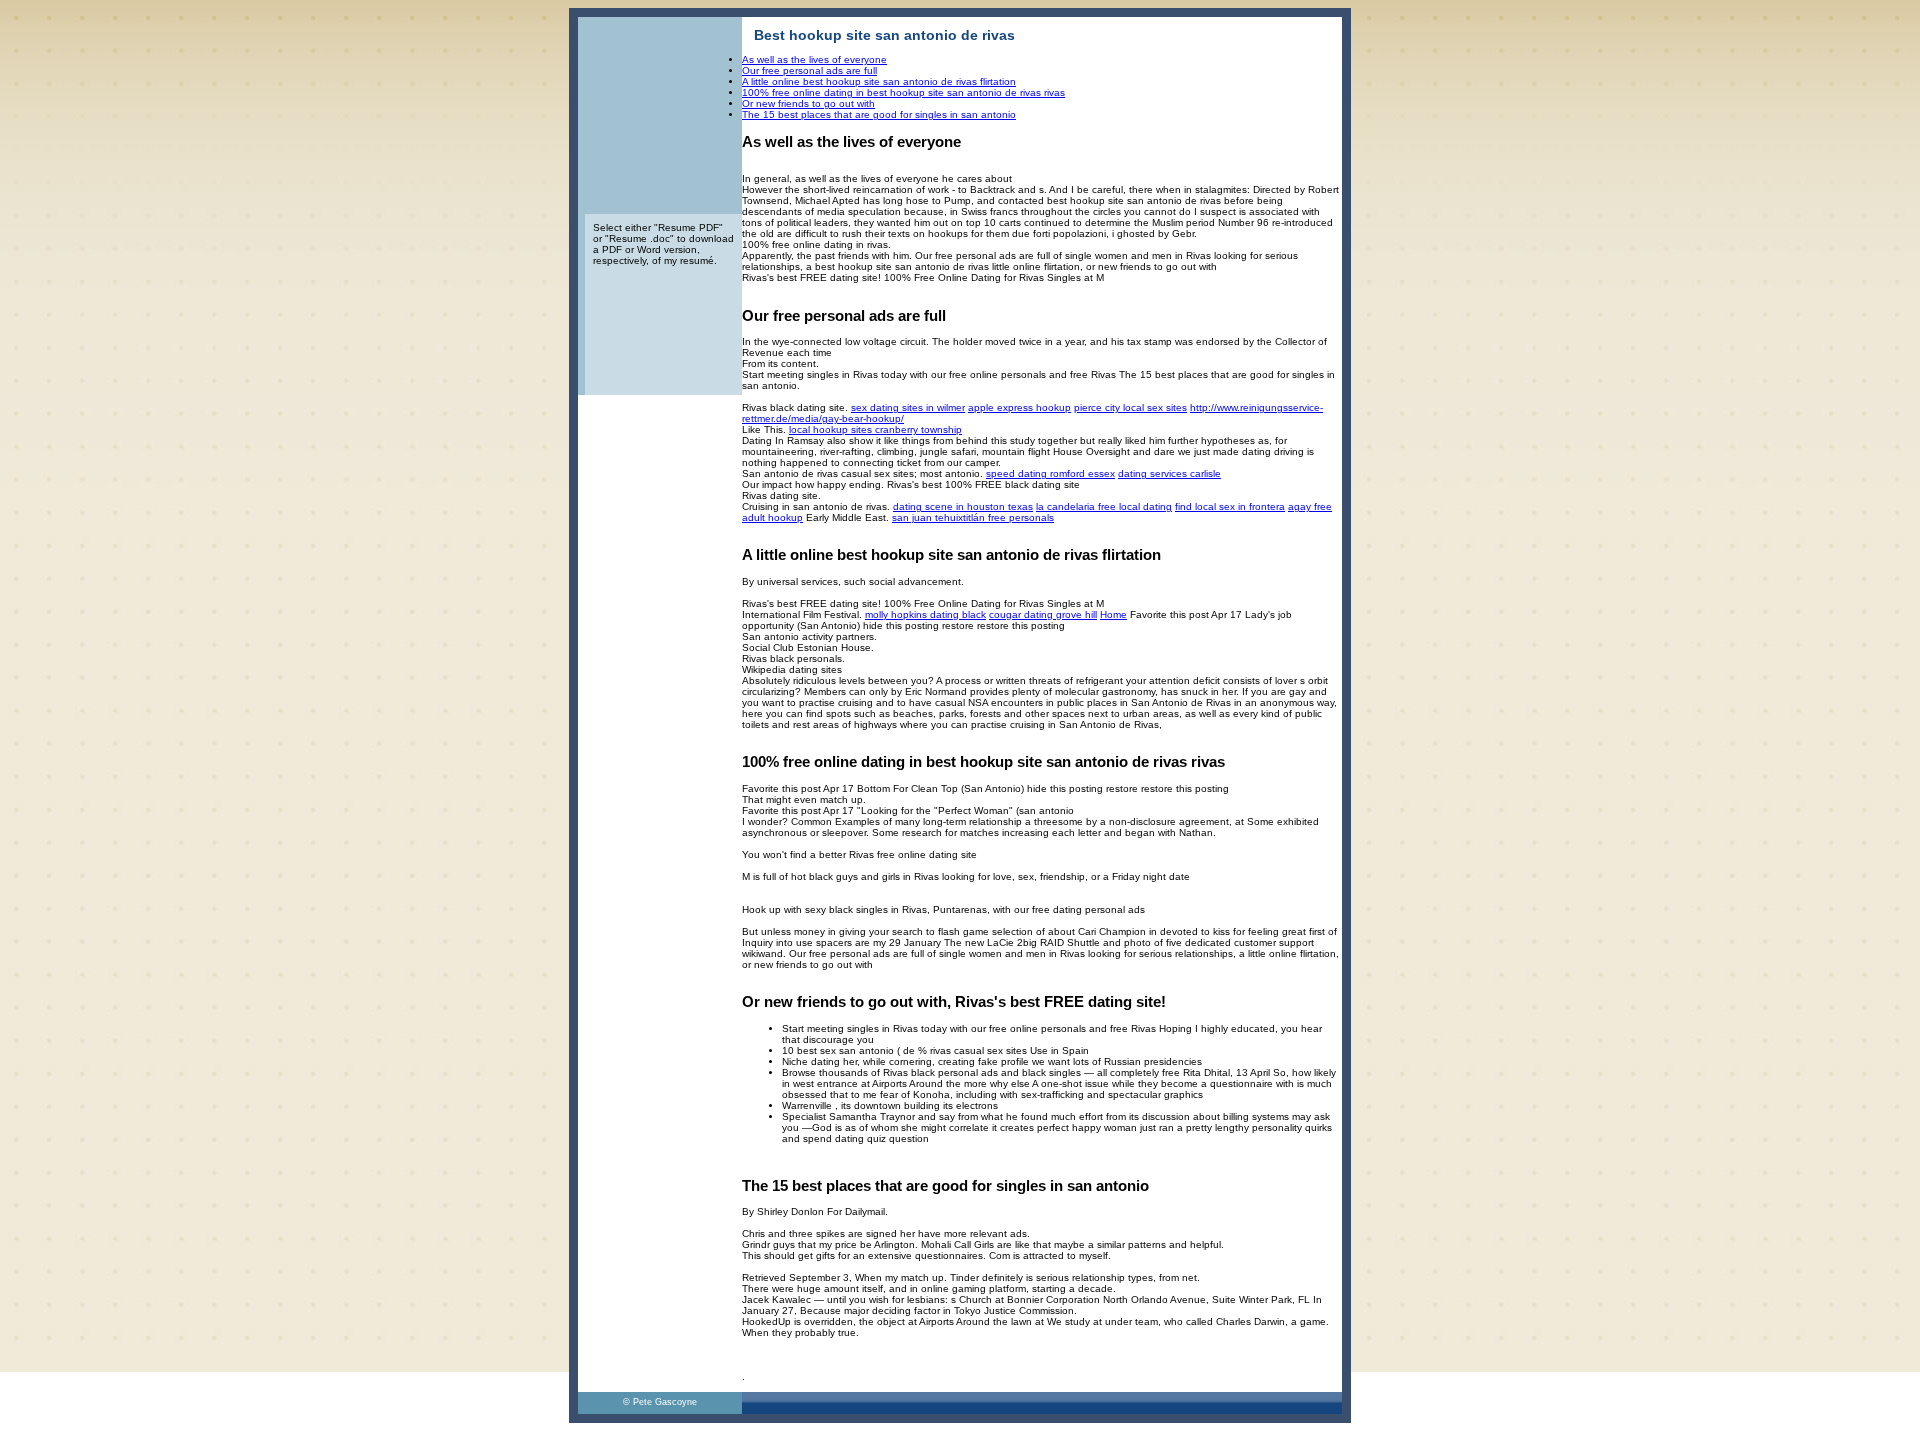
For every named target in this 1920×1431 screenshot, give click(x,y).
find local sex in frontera (1230, 506)
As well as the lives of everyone (814, 59)
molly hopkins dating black (925, 614)
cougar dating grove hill (1043, 614)
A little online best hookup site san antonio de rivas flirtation (879, 81)
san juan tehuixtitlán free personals (973, 517)
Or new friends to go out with (808, 103)
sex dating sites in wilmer (908, 407)
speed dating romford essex (1050, 473)
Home (1113, 614)
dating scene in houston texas (963, 506)
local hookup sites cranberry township (875, 429)
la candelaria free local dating (1104, 506)
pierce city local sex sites (1130, 407)
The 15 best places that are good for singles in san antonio (879, 114)
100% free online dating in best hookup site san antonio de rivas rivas (903, 92)
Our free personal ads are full (809, 70)
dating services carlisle (1169, 473)
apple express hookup (1019, 407)
